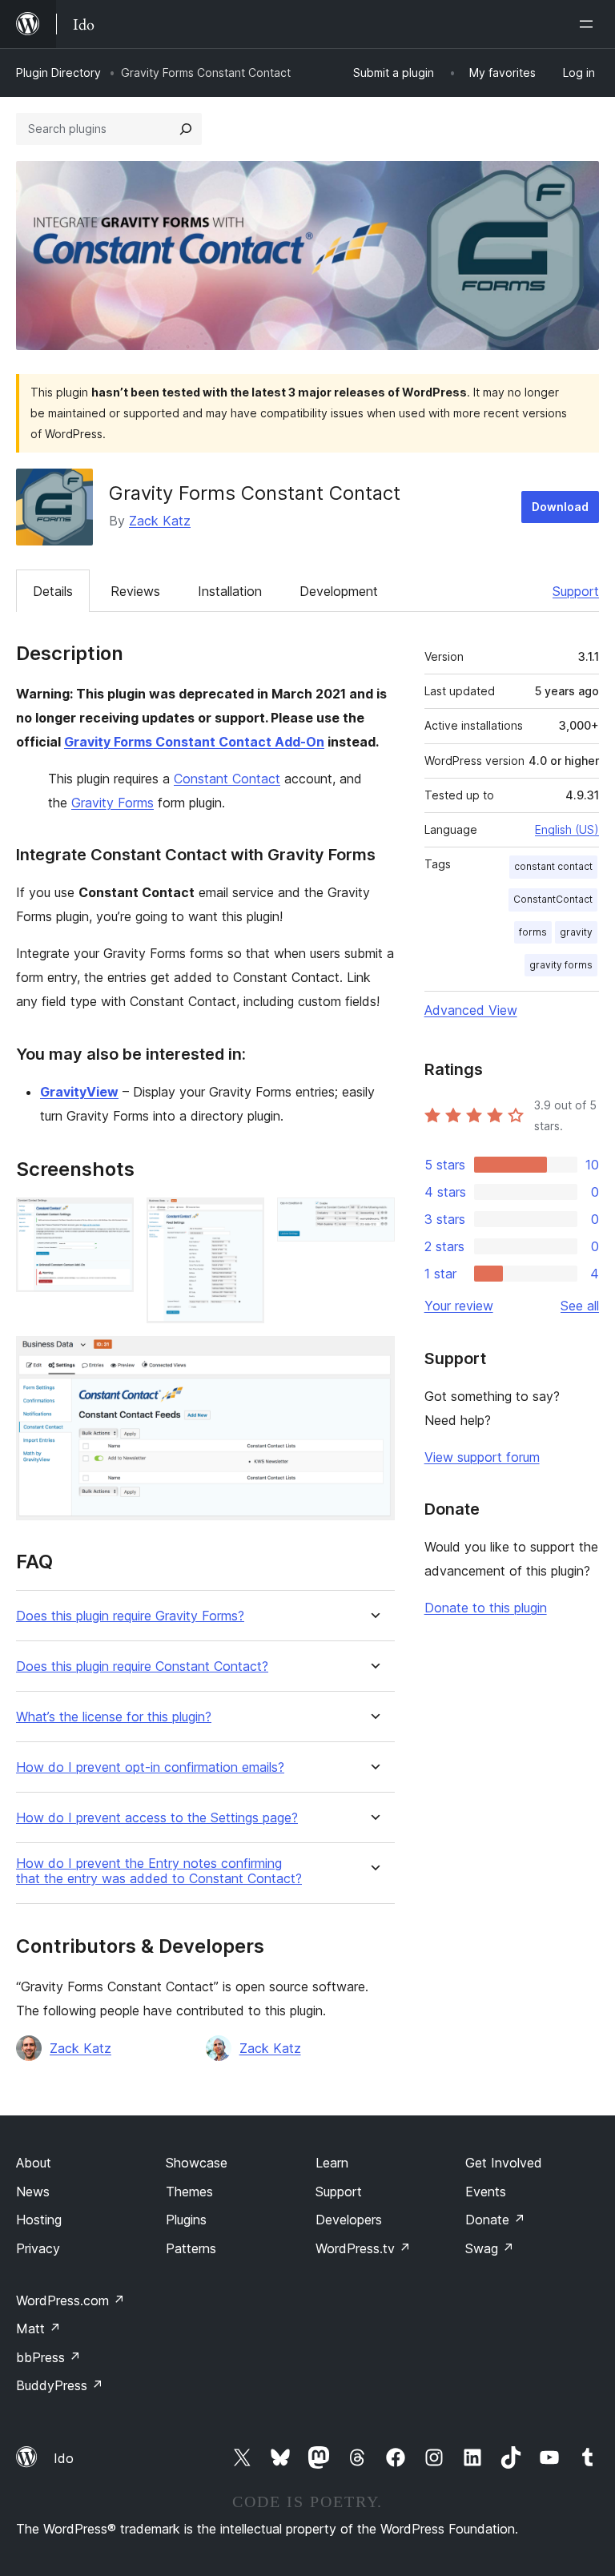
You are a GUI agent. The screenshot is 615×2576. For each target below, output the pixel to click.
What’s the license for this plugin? (114, 1717)
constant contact (553, 866)
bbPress (48, 2357)
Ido (64, 2458)
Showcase (197, 2163)
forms (533, 932)
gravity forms (561, 965)
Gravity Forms (113, 803)
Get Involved (504, 2163)
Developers (349, 2220)
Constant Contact (227, 779)
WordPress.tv (363, 2248)
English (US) (567, 829)
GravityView (79, 1092)
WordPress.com (70, 2300)
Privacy (38, 2248)
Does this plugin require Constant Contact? (142, 1666)
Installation (230, 591)
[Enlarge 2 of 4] (243, 1219)
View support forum (482, 1457)
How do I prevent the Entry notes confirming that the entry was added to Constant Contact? (159, 1871)
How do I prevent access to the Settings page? (157, 1818)
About (34, 2163)
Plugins (186, 2220)
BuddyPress (60, 2385)
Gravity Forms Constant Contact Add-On (194, 742)
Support (576, 591)
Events (486, 2192)
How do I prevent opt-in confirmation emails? (150, 1767)
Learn (332, 2163)
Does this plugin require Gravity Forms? (130, 1616)
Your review (459, 1306)
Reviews (135, 591)
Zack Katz (160, 521)
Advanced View (471, 1010)
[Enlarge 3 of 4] (373, 1219)
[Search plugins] (186, 129)
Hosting (39, 2220)
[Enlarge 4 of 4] (373, 1358)
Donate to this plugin (486, 1608)
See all (580, 1306)
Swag (490, 2248)
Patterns (191, 2248)
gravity (576, 932)
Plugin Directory (58, 72)
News (33, 2192)
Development (339, 591)
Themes (189, 2192)
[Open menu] (589, 24)
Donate (495, 2220)
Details (53, 591)
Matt (38, 2328)
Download (560, 507)
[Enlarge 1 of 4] (112, 1219)
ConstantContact (553, 899)
